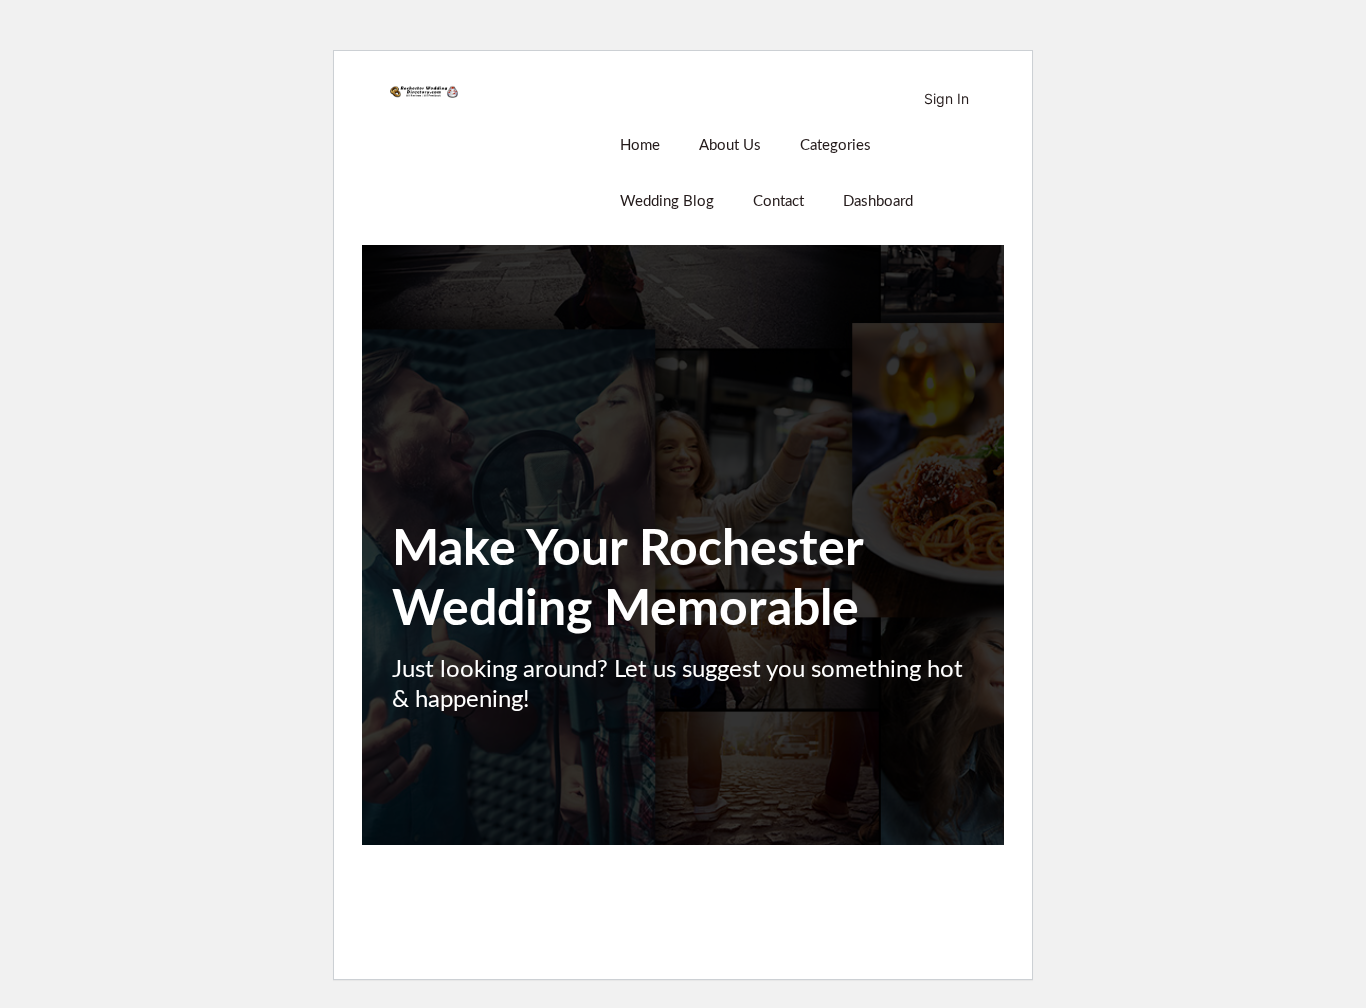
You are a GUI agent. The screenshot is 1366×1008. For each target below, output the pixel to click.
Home (640, 145)
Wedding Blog (667, 201)
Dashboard (878, 201)
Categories (835, 145)
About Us (730, 145)
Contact (778, 201)
